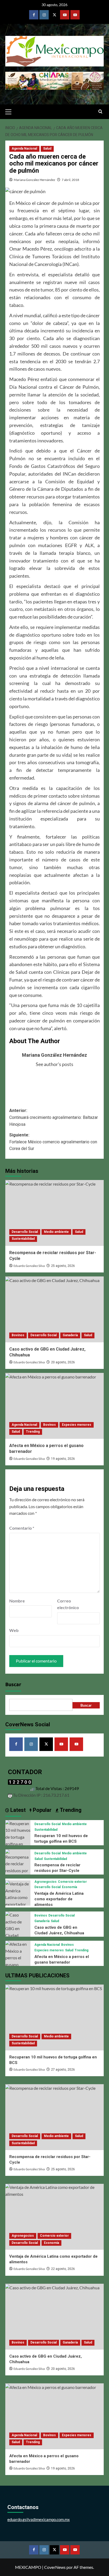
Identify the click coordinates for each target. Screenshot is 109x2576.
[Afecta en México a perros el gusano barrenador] (54, 1406)
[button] (11, 111)
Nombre (17, 1601)
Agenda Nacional (24, 149)
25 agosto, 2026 (63, 1266)
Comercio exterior (72, 1882)
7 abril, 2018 (70, 180)
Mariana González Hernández (35, 180)
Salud (47, 149)
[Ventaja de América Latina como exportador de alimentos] (18, 1897)
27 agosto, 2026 (63, 2070)
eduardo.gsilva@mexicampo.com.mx (39, 2519)
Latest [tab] (17, 1810)
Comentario (22, 1528)
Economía (69, 1887)
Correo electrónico (68, 1604)
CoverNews (55, 2567)
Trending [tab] (70, 1810)
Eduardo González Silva (29, 1266)
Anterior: (54, 1117)
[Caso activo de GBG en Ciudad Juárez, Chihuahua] (54, 1309)
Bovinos (18, 1335)
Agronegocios (46, 1882)
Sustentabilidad (23, 1239)
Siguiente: (53, 1142)
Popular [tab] (42, 1810)
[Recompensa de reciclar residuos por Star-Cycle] (54, 1213)
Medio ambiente (56, 1232)
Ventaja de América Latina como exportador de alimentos (59, 1899)
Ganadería (70, 1335)
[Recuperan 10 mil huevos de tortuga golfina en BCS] (18, 1836)
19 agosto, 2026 (63, 1459)
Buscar (13, 1685)
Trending (33, 1432)
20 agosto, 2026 (63, 1362)
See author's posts (54, 1064)
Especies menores (77, 1425)
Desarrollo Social (25, 1232)
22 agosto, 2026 (63, 2269)
